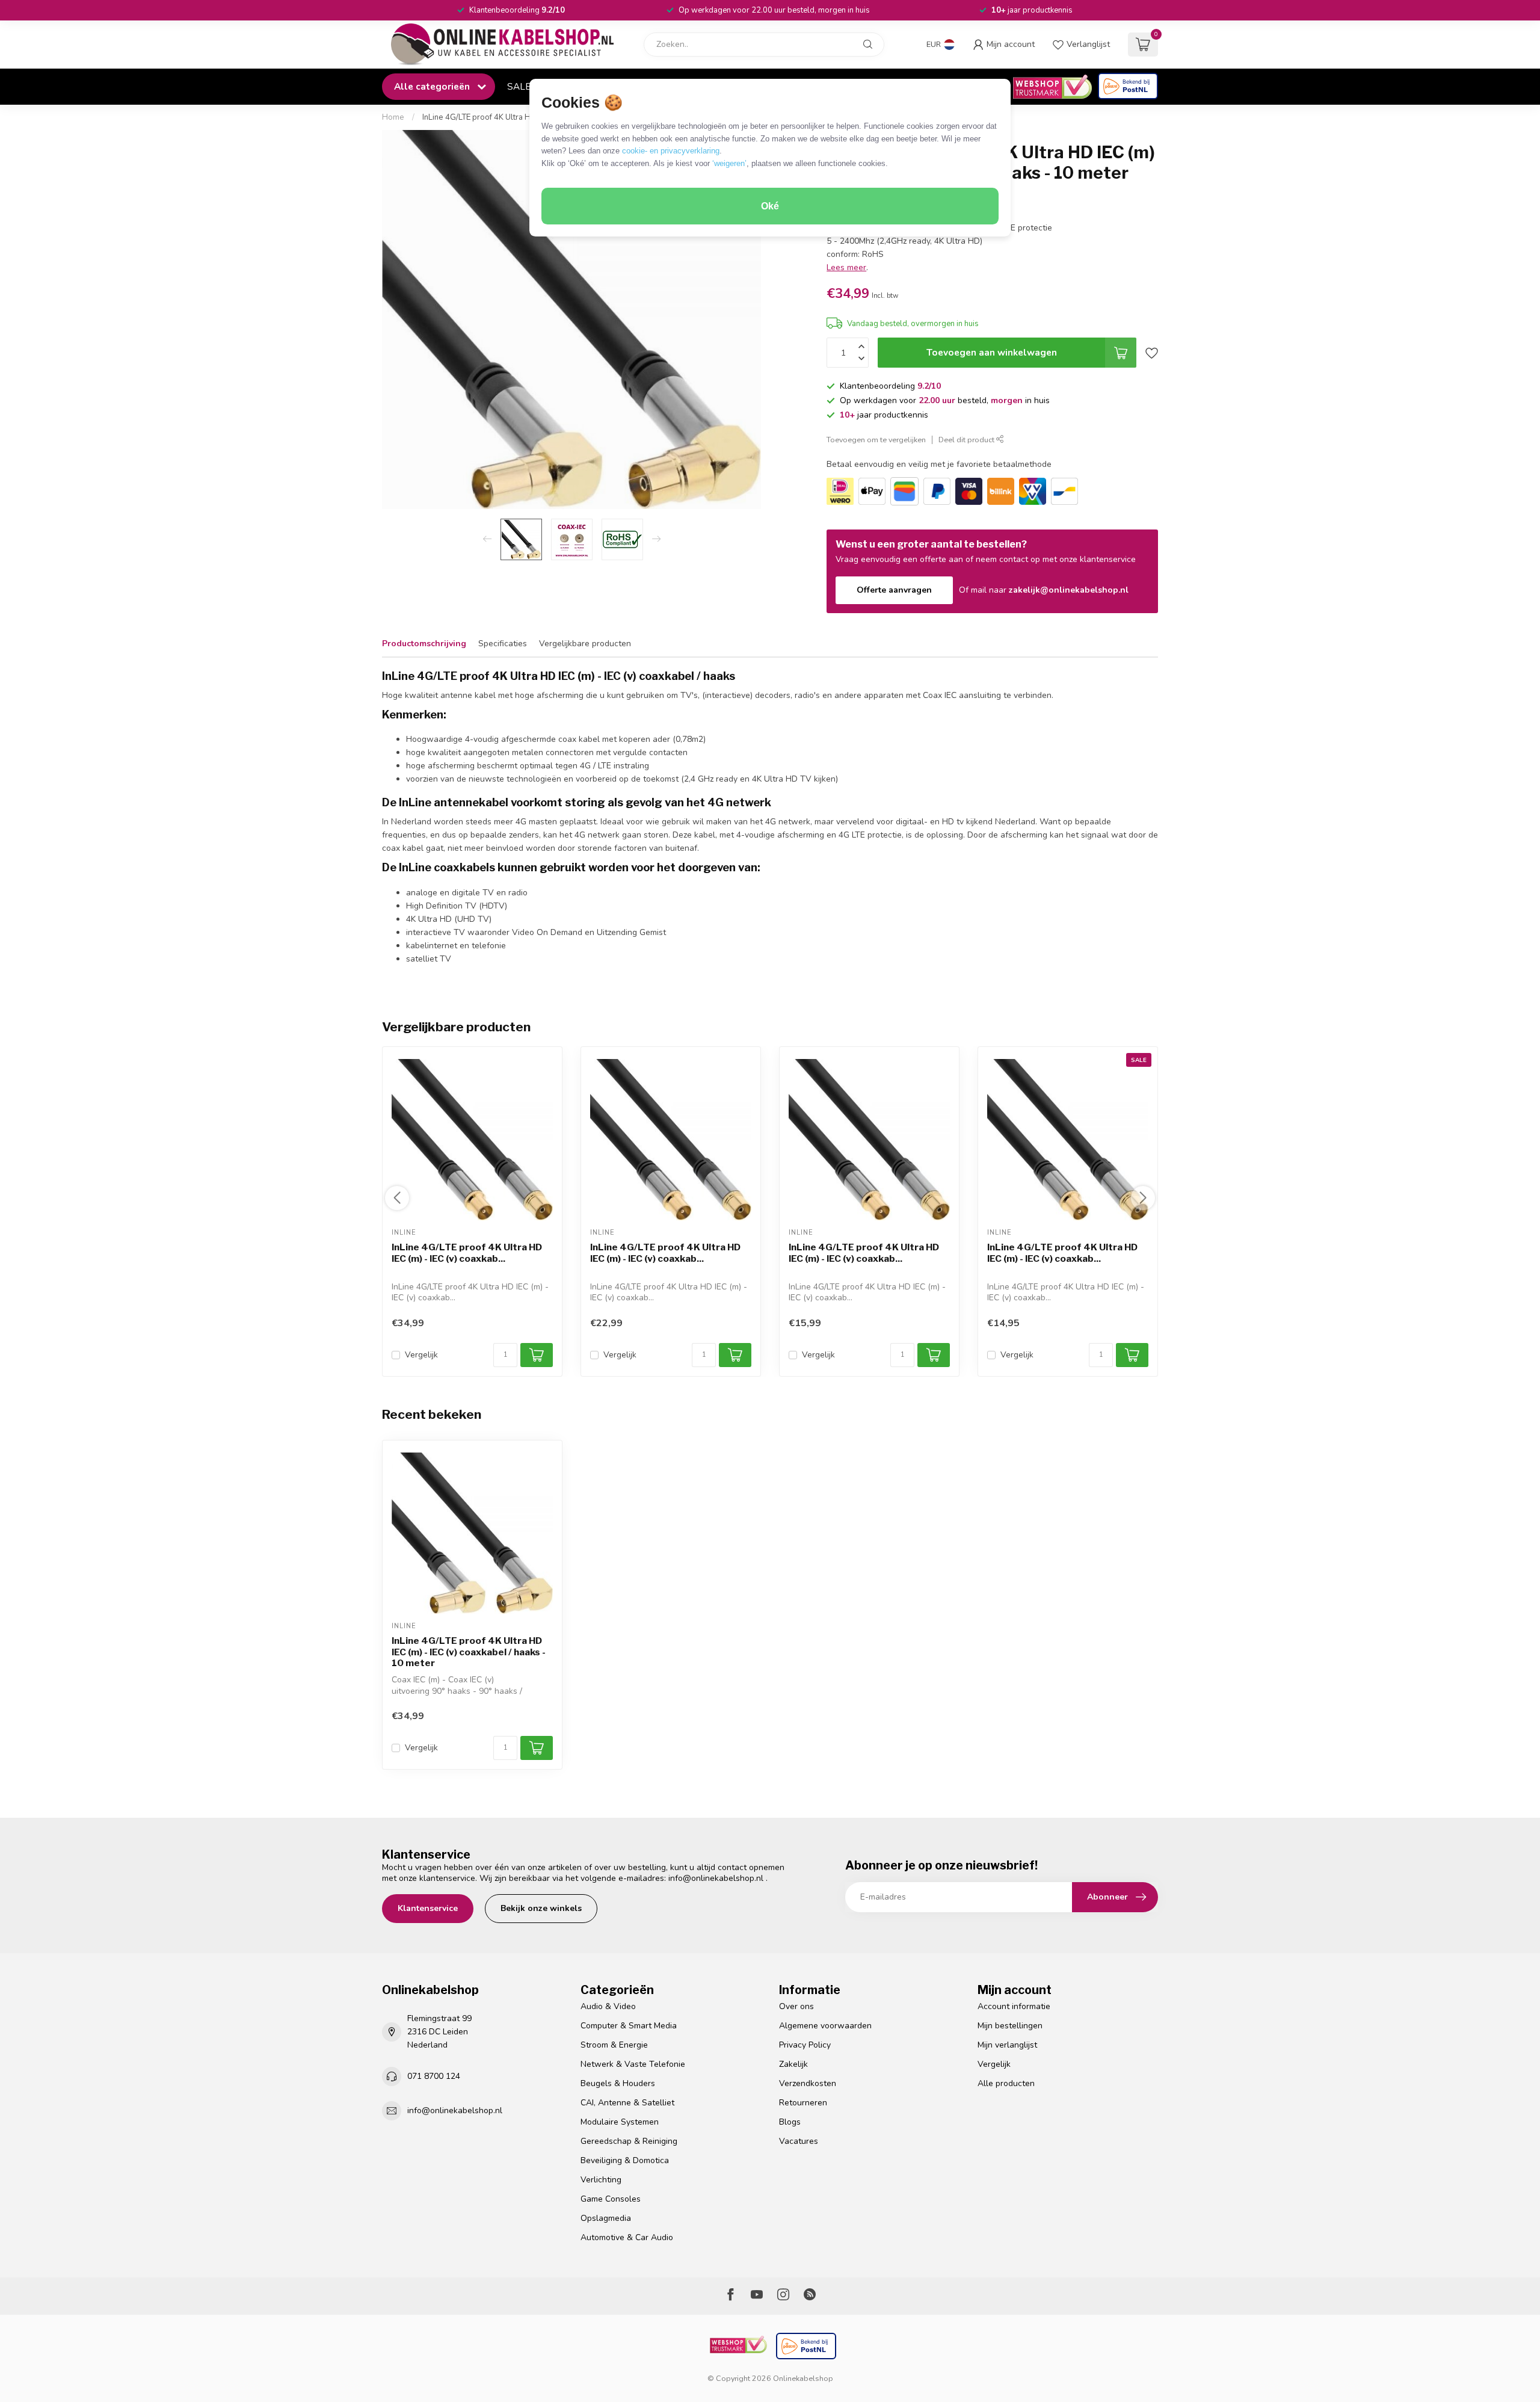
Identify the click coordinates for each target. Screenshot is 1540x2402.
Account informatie (1014, 2006)
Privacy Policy (805, 2045)
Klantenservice (428, 1908)
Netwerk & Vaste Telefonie (633, 2064)
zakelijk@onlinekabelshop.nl (1069, 590)
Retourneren (803, 2103)
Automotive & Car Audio (627, 2237)
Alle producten (1006, 2083)
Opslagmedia (606, 2218)
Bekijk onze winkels (541, 1908)
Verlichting (601, 2180)
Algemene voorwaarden (825, 2026)
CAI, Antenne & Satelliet (627, 2103)
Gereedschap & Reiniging (629, 2141)
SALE (519, 86)
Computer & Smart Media (629, 2026)
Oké (770, 206)
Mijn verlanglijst (1007, 2045)
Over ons (796, 2006)
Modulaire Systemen (620, 2122)
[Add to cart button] (537, 1748)
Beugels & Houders (618, 2083)
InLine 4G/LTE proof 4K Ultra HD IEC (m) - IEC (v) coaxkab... (467, 1253)
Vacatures (799, 2141)
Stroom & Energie (614, 2045)
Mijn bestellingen (1010, 2026)
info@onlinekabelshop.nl (716, 1878)
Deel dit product (967, 440)
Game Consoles (611, 2199)
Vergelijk (421, 1355)
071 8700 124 (434, 2076)
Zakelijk (793, 2064)
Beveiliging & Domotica (625, 2160)
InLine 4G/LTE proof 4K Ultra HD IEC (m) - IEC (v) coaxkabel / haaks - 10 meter (469, 1652)
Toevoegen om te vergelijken (876, 440)
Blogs (790, 2122)
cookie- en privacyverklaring (671, 151)
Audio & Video (608, 2006)
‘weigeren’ (729, 163)
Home (393, 117)
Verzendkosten (808, 2083)
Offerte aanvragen (894, 590)
